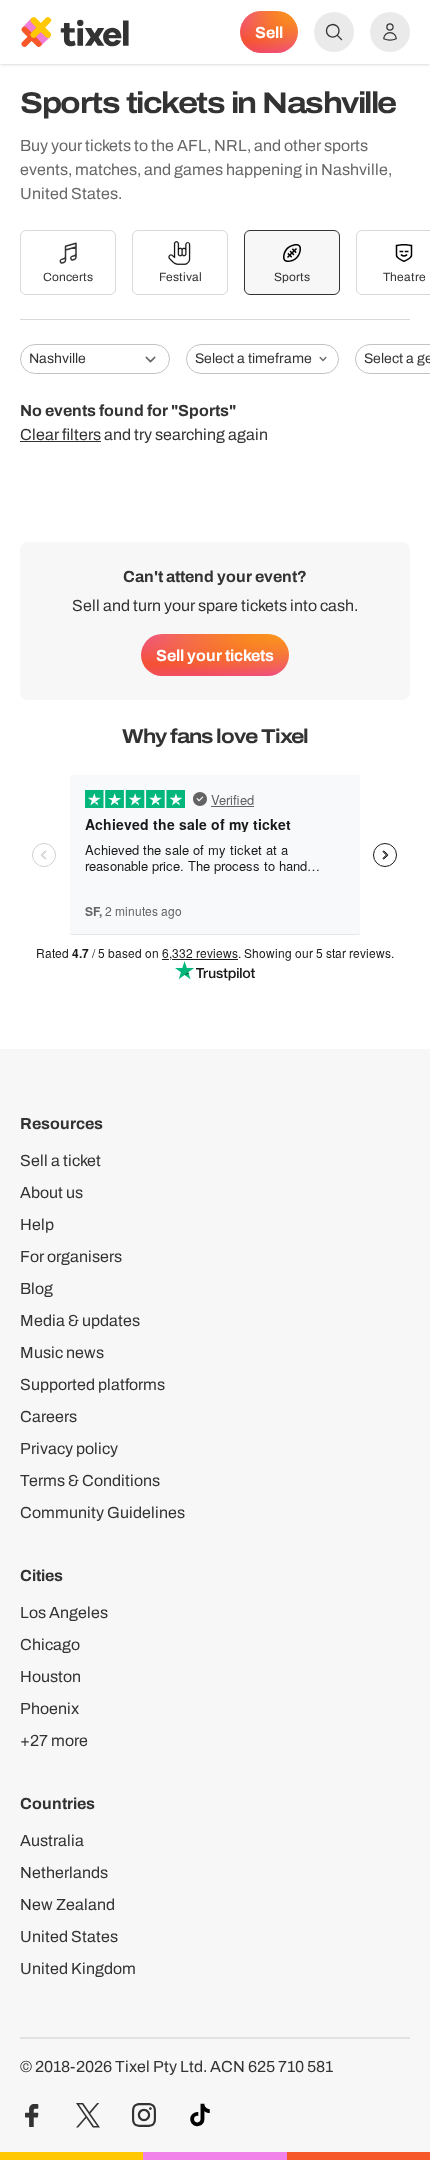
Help (37, 1224)
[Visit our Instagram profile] (144, 2115)
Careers (48, 1416)
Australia (52, 1840)
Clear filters (60, 434)
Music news (62, 1352)
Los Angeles (64, 1612)
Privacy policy (69, 1448)
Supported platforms (92, 1384)
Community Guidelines (102, 1512)
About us (51, 1192)
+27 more (54, 1740)
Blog (36, 1288)
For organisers (71, 1256)
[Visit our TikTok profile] (200, 2115)
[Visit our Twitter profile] (88, 2115)
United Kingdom (78, 1968)
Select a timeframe (253, 358)
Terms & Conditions (90, 1480)
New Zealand (67, 1904)
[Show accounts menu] (390, 32)
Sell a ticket (60, 1160)
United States (69, 1936)
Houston (50, 1676)
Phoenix (49, 1708)
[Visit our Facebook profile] (32, 2115)
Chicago (50, 1644)
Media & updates (80, 1320)
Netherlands (64, 1872)
